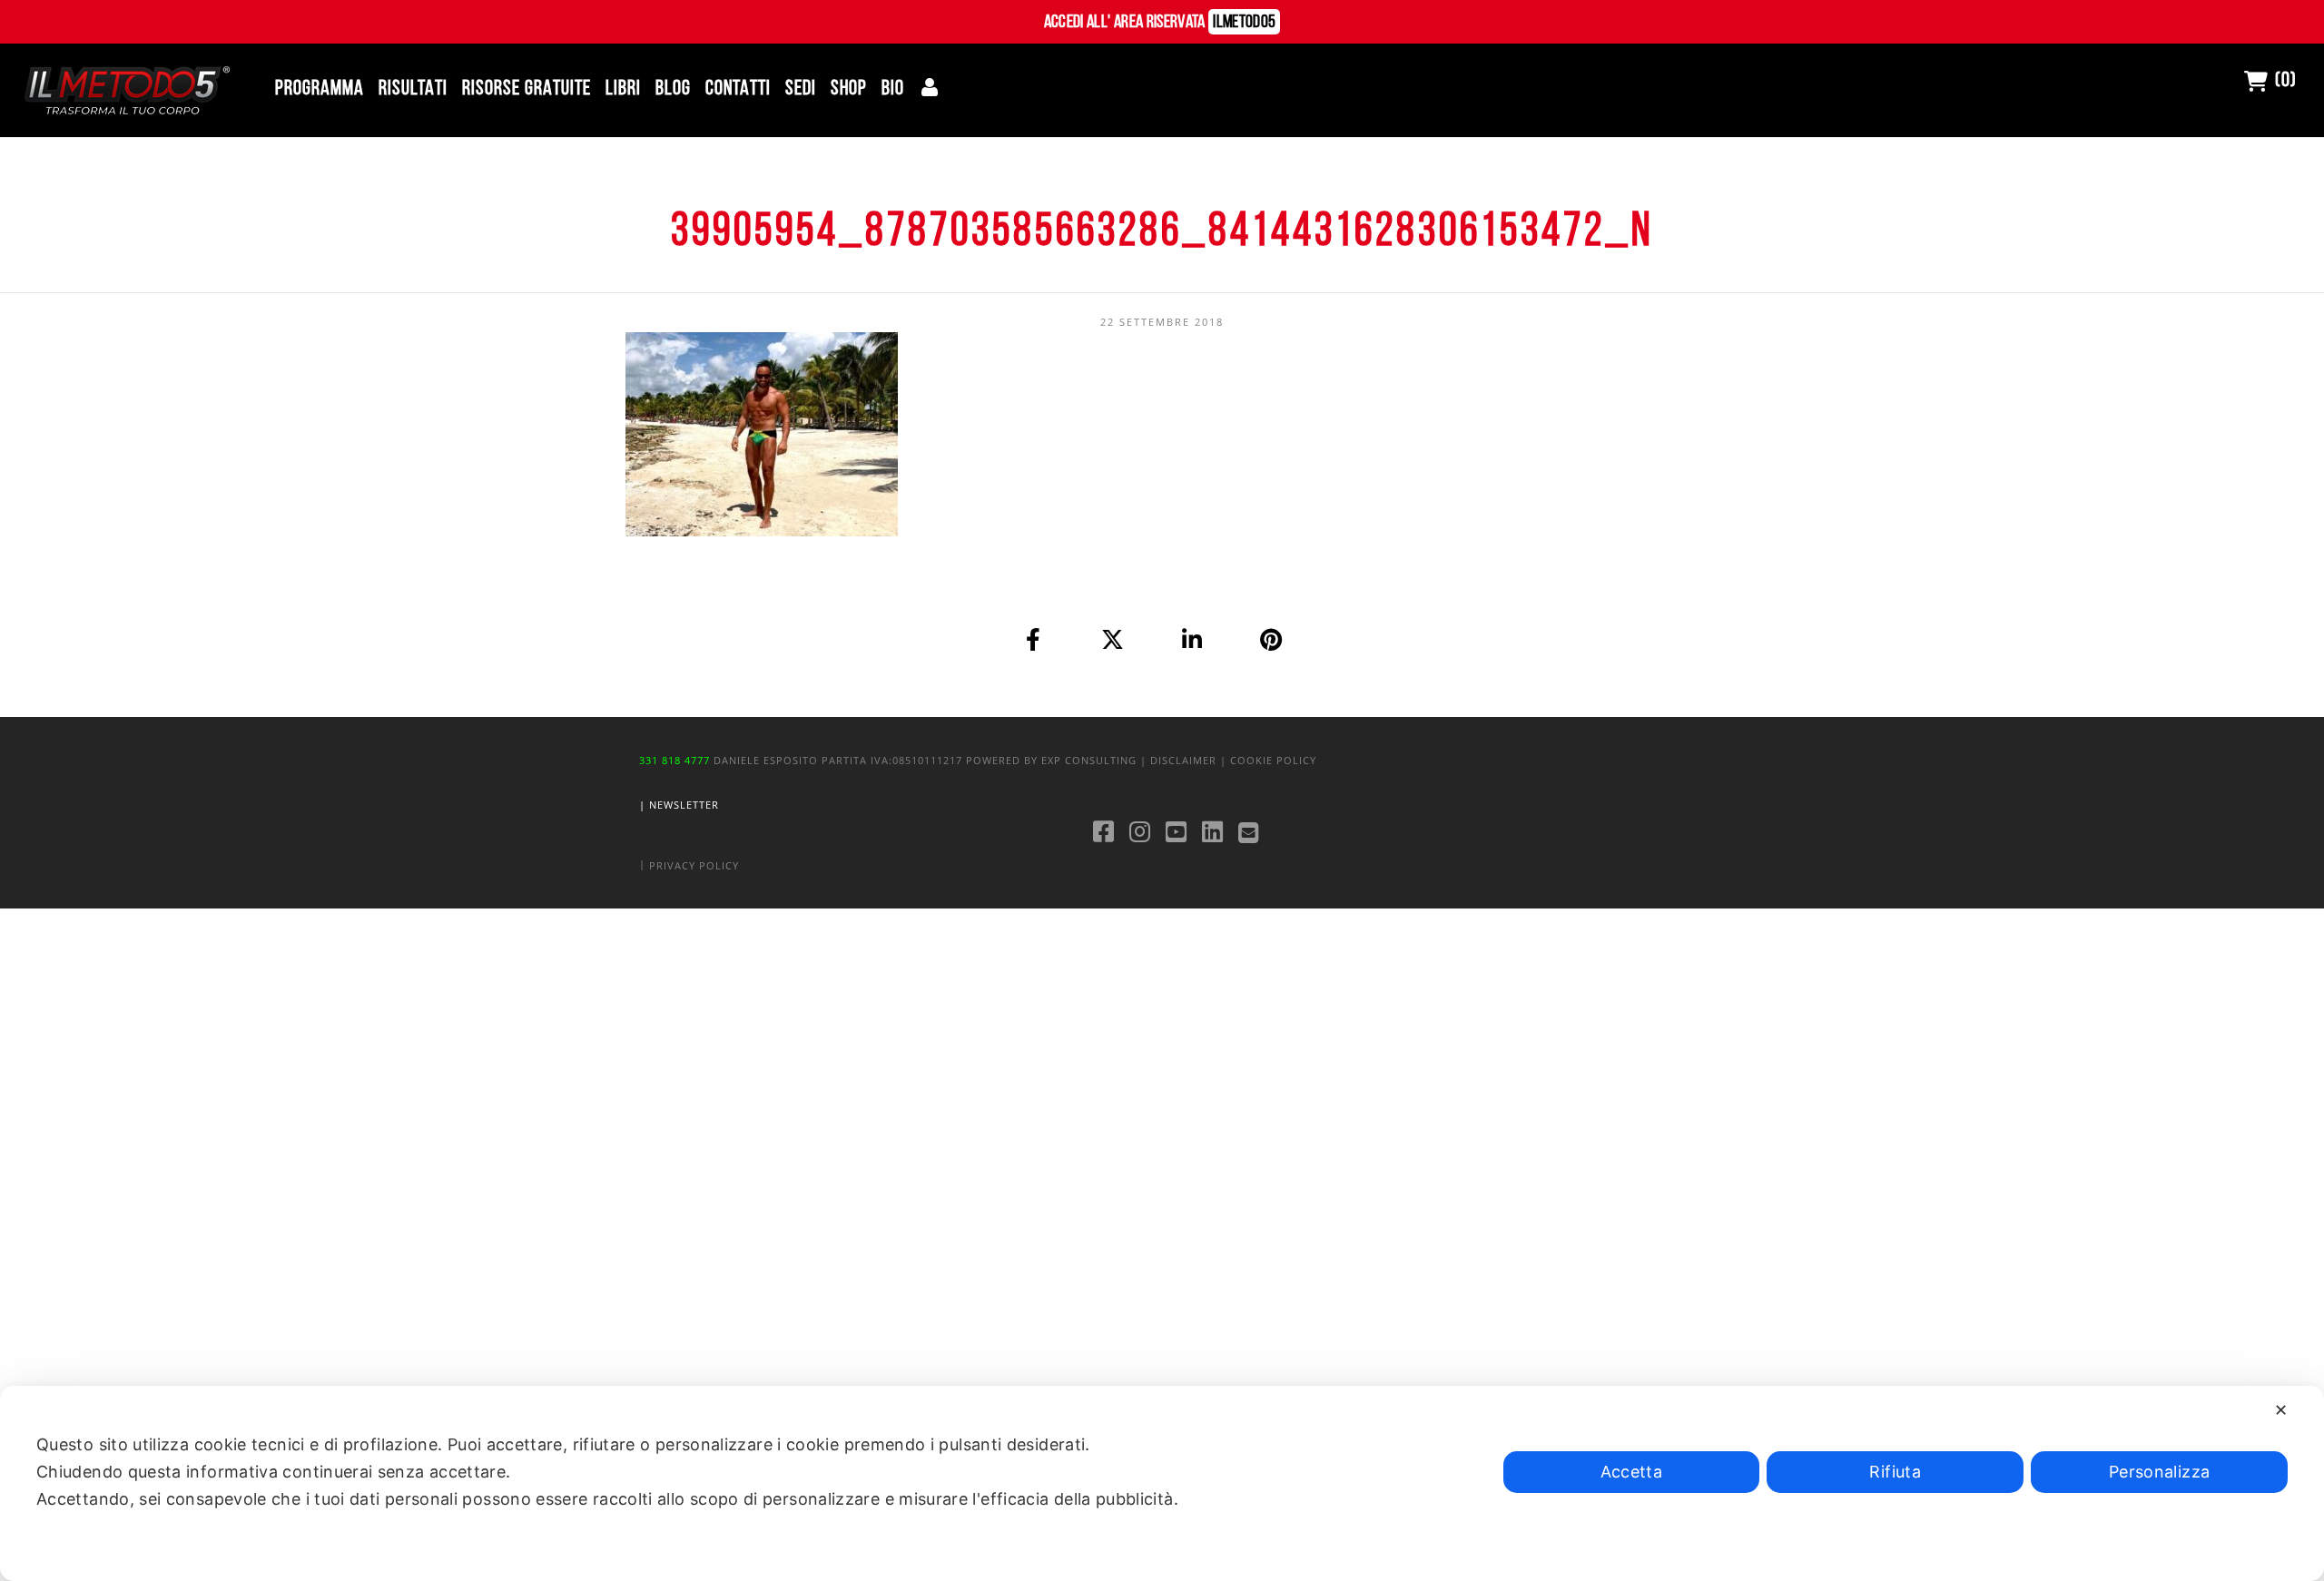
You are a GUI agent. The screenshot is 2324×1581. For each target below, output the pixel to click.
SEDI (801, 89)
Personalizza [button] (2159, 1472)
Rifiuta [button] (1895, 1472)
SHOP (849, 89)
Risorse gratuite (527, 89)
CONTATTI (738, 89)
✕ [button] (2281, 1410)
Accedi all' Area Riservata (1160, 23)
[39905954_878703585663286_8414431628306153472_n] (1034, 639)
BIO (893, 89)
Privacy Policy (694, 865)
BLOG (673, 89)
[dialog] (1162, 1483)
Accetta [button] (1632, 1472)
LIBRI (623, 89)
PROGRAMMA (320, 89)
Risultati (413, 89)
